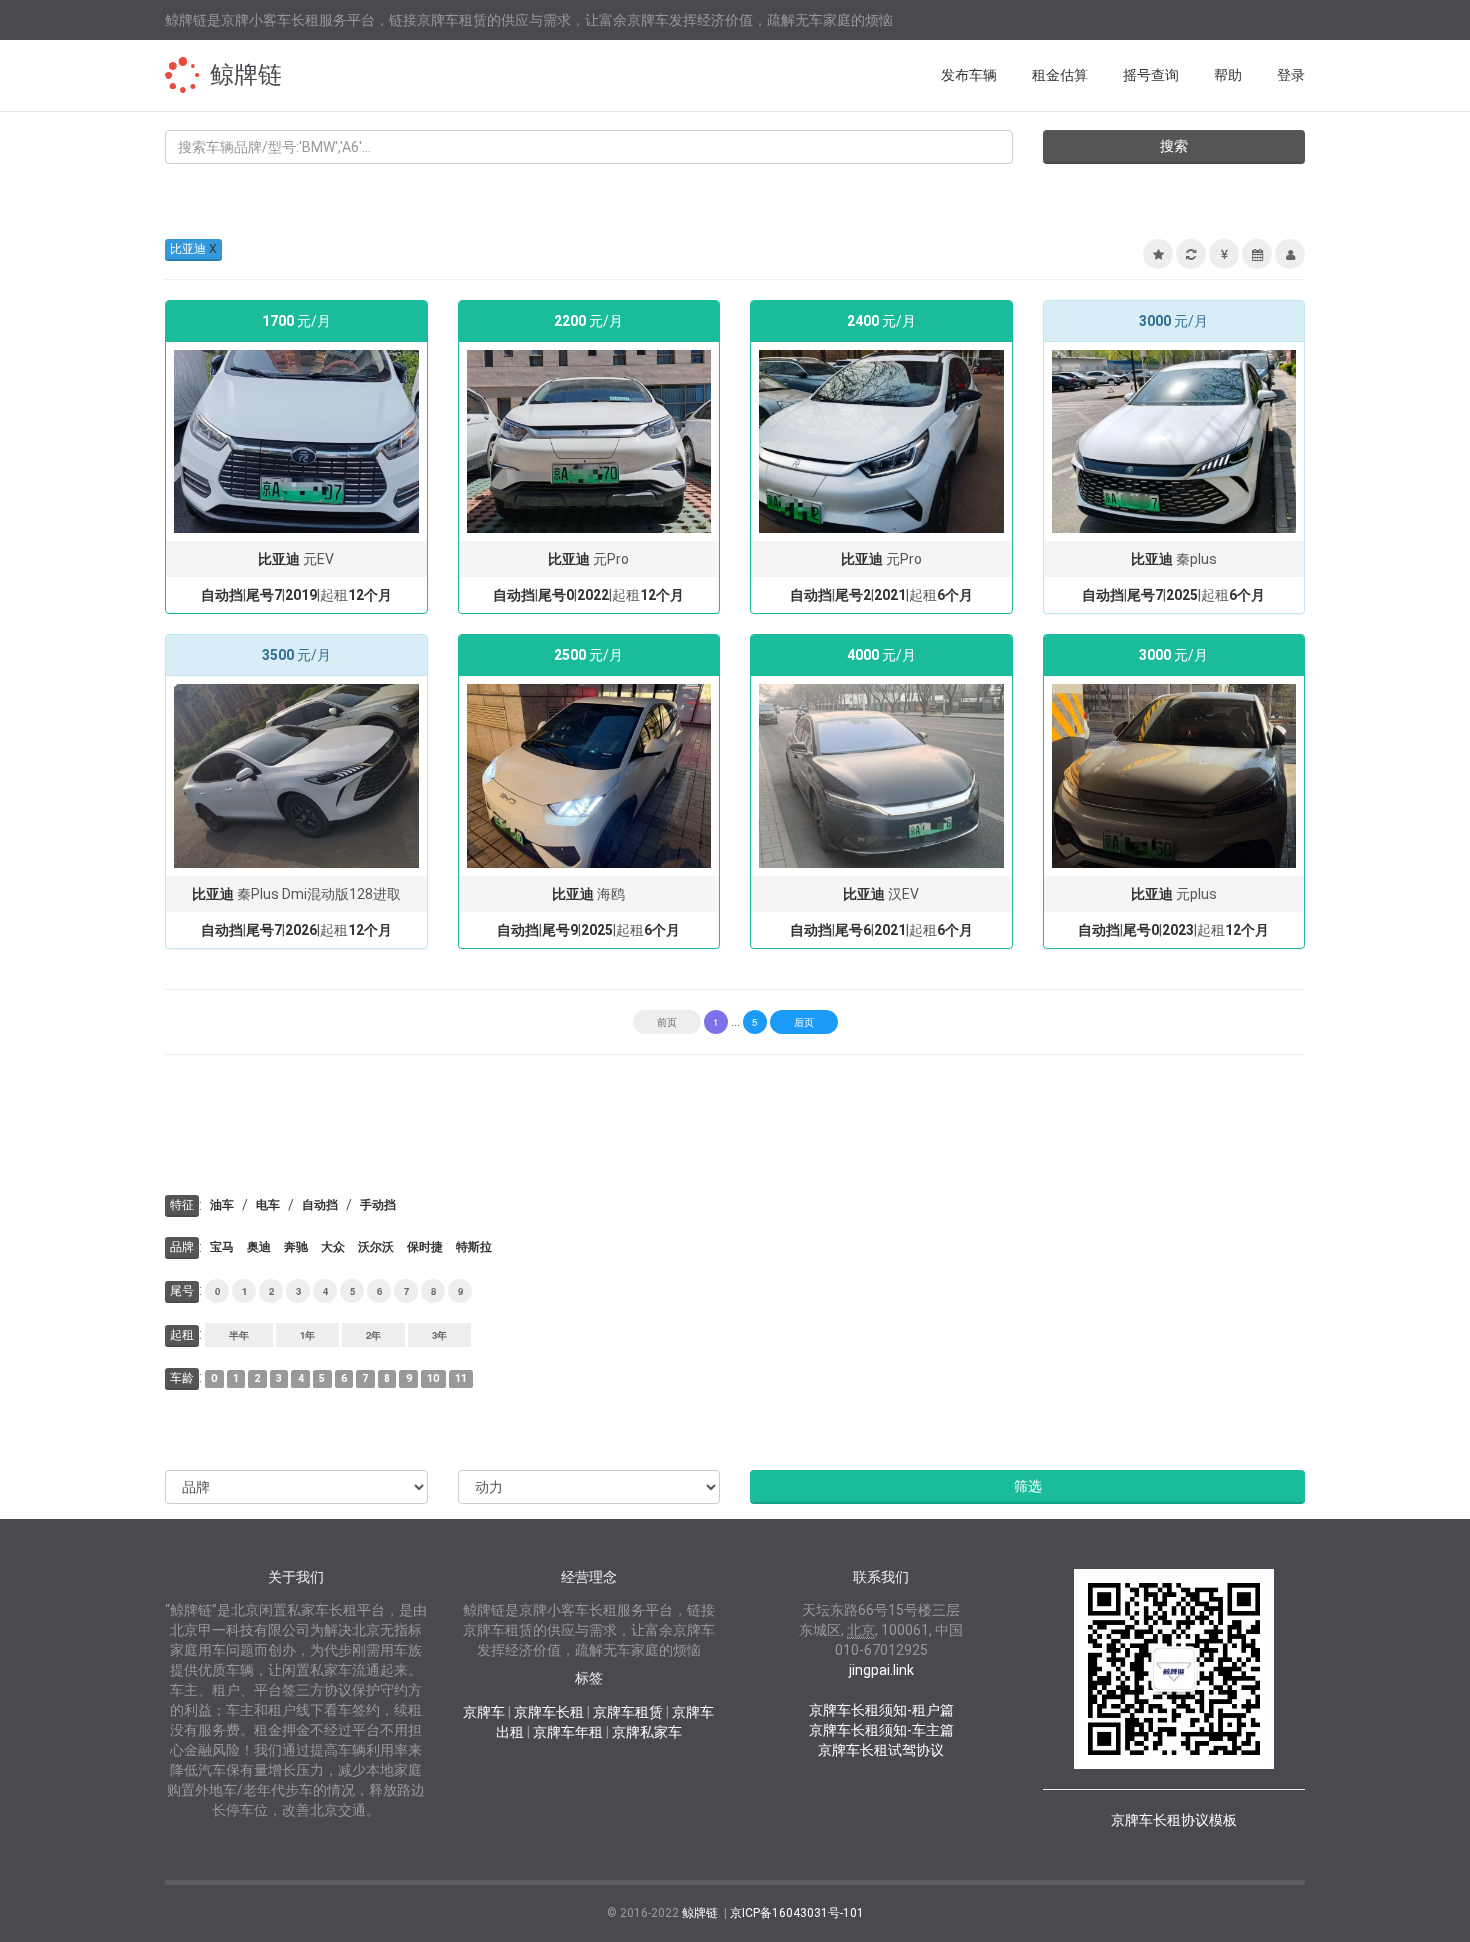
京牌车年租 (568, 1732)
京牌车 (484, 1712)
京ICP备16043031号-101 (797, 1913)
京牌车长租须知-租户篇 (881, 1710)
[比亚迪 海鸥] (589, 775)
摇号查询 (1151, 75)
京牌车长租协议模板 (1174, 1820)
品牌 (182, 1247)
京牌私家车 (647, 1732)
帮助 (1228, 75)
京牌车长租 (549, 1712)
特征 (182, 1205)
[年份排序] (1257, 254)
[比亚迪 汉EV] (881, 775)
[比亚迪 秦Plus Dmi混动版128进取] (296, 775)
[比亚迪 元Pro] (589, 440)
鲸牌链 (246, 75)
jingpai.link (881, 1670)
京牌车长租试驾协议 (881, 1750)
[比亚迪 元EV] (296, 440)
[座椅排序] (1290, 254)
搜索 (1174, 146)
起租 (182, 1335)
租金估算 (1060, 75)
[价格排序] (1224, 254)
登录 (1291, 75)
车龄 (182, 1378)
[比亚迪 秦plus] (1174, 440)
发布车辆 (969, 75)
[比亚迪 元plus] (1174, 775)
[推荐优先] (1158, 254)
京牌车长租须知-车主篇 (881, 1730)
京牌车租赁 (628, 1712)
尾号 (182, 1291)
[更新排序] (1191, 254)
